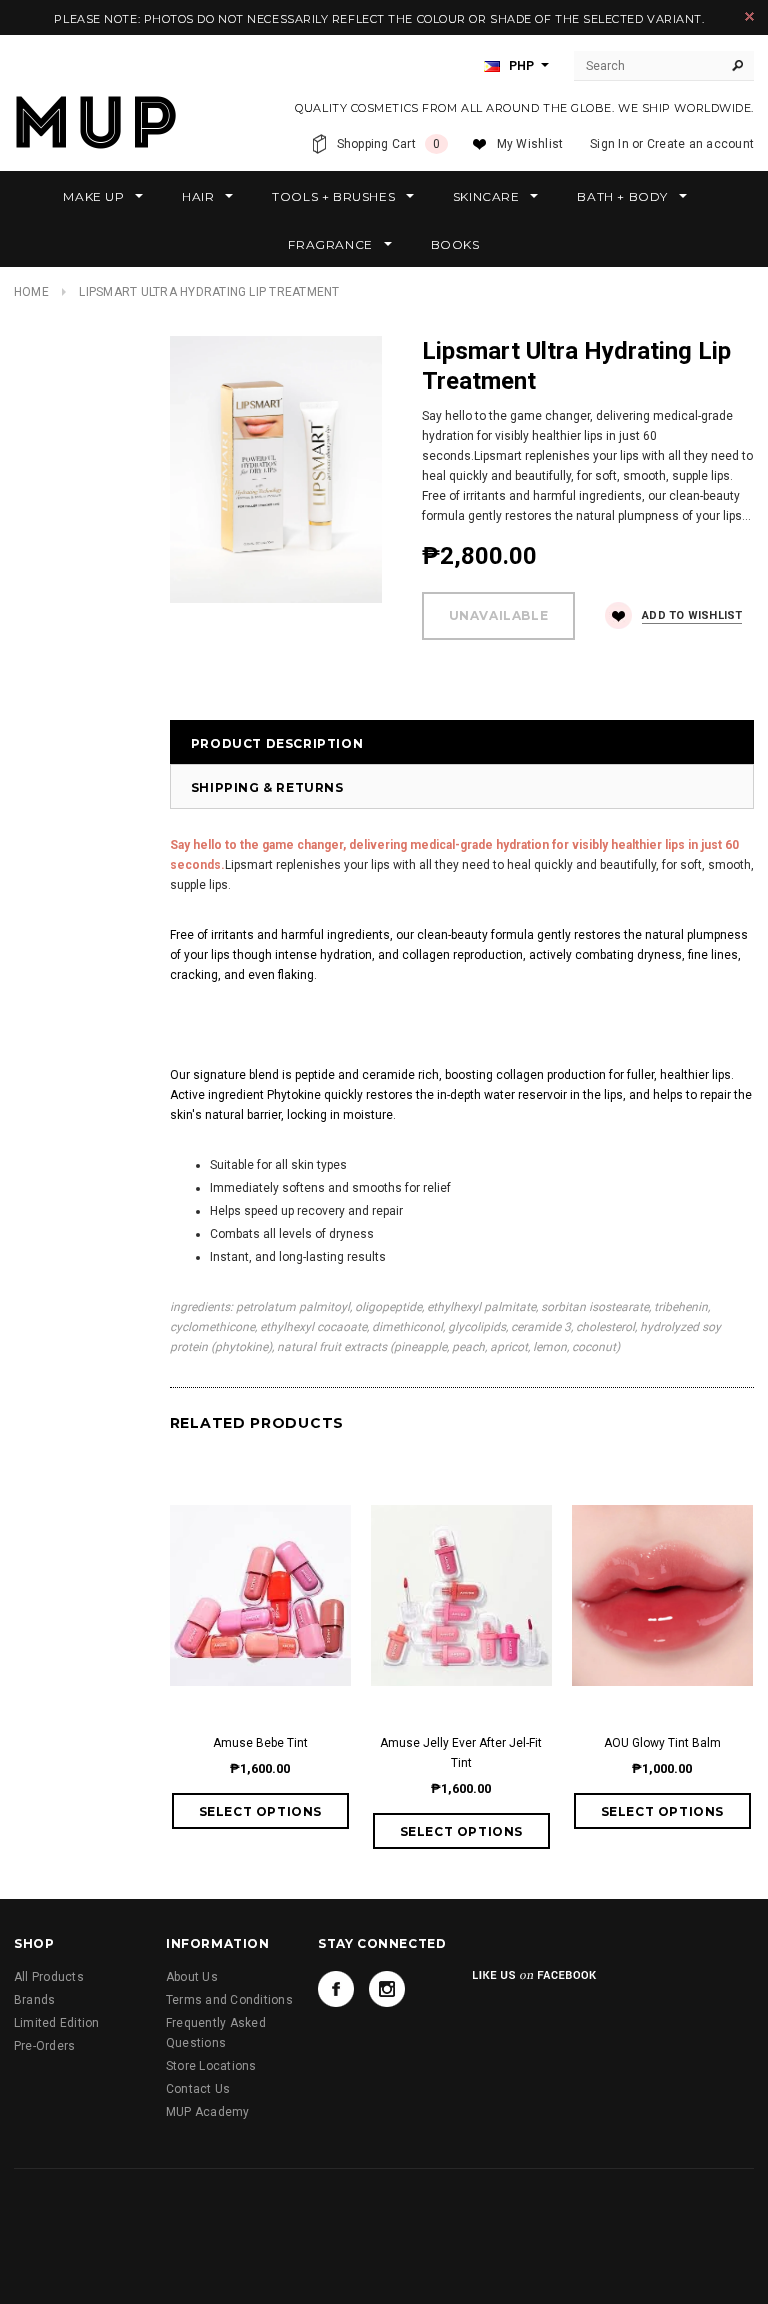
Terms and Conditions (229, 2000)
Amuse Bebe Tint (260, 1743)
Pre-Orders (44, 2046)
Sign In (609, 144)
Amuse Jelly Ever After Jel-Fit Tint (461, 1753)
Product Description (277, 743)
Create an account (700, 144)
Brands (34, 2000)
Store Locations (211, 2066)
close (749, 16)
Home (31, 292)
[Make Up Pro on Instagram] (387, 1989)
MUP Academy (208, 2112)
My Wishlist (530, 144)
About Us (192, 1977)
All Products (49, 1977)
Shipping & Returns (267, 787)
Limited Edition (57, 2023)
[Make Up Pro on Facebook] (336, 1989)
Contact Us (198, 2089)
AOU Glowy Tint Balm (662, 1743)
